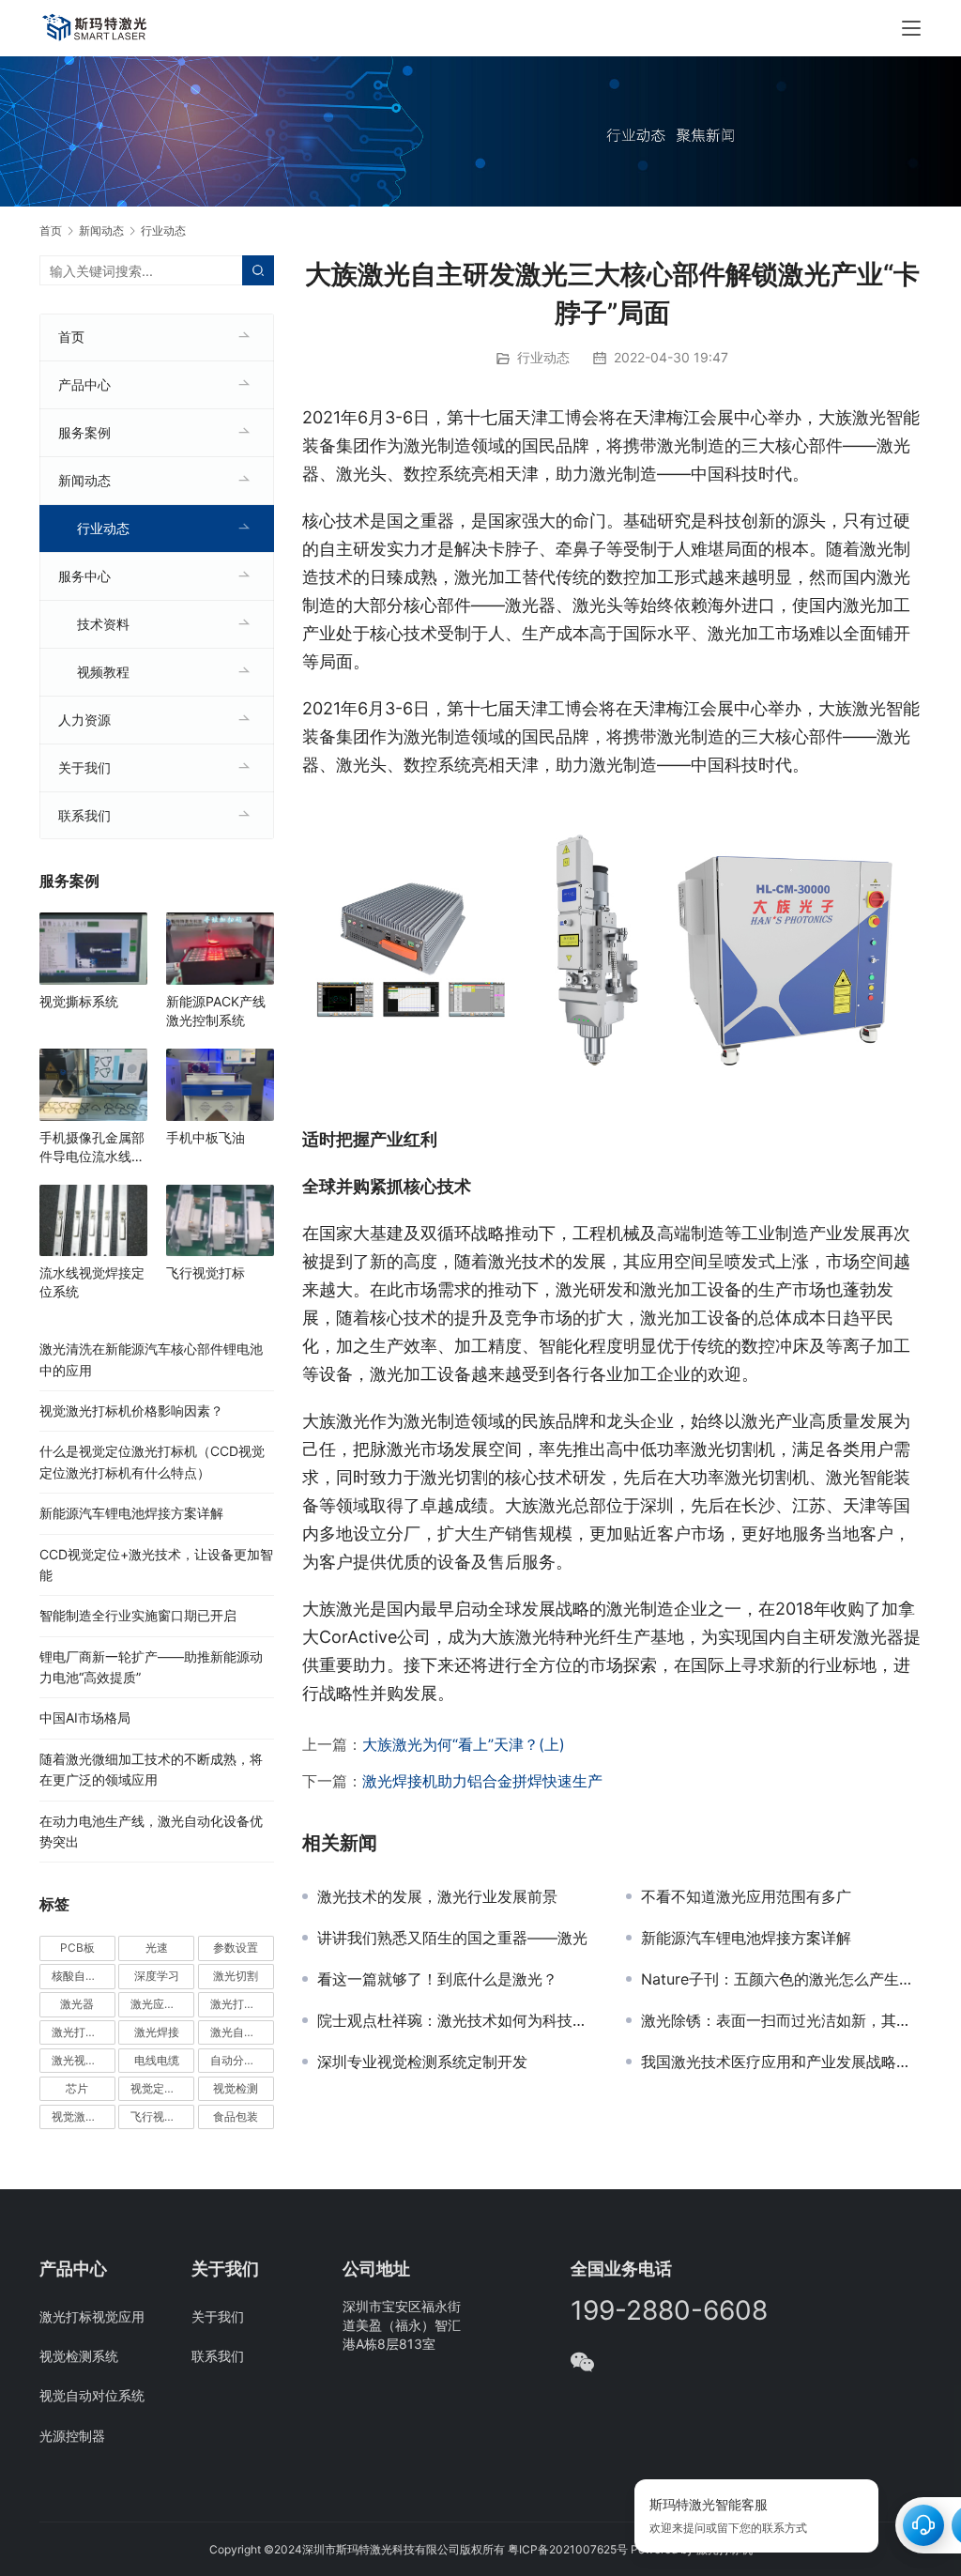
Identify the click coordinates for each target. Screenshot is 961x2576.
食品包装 (236, 2116)
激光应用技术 (162, 2004)
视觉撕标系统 (79, 1001)
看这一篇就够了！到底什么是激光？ (437, 1979)
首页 (51, 230)
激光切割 (236, 1976)
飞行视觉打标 (206, 1273)
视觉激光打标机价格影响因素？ (131, 1411)
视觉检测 (236, 2088)
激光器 (77, 2004)
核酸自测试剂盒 (84, 1976)
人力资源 (84, 720)
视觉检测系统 (79, 2356)
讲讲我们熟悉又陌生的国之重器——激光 (452, 1938)
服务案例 (84, 432)
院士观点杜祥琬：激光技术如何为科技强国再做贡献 (458, 2020)
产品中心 (84, 384)
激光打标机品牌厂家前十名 (84, 2032)
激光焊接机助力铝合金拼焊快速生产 (482, 1781)
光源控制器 (72, 2436)
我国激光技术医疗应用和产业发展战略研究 (781, 2062)
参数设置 (236, 1947)
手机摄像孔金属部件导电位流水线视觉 (92, 1148)
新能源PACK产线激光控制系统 (216, 1011)
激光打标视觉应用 (92, 2316)
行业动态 (543, 357)
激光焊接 (157, 2032)
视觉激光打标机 (84, 2116)
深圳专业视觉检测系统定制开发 (422, 2062)
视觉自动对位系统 (92, 2395)
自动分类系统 (242, 2060)
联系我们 (84, 815)
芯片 (77, 2088)
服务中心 (84, 576)
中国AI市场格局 (85, 1717)
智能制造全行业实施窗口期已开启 (138, 1615)
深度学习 (157, 1976)
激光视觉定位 (84, 2060)
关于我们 (84, 767)
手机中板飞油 (206, 1137)
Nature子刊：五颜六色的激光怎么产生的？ (781, 1979)
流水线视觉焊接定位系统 (92, 1282)
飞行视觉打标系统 (162, 2116)
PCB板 (77, 1947)
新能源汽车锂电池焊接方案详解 (746, 1938)
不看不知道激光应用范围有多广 (746, 1896)
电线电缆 (157, 2060)
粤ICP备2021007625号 (568, 2549)
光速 (157, 1947)
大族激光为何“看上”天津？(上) (464, 1744)
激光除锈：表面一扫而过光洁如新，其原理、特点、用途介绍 (781, 2020)
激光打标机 (238, 2004)
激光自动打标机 (242, 2032)
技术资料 (103, 624)
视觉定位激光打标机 (162, 2088)
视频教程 (103, 672)
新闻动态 (84, 480)
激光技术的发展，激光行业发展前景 (437, 1896)
